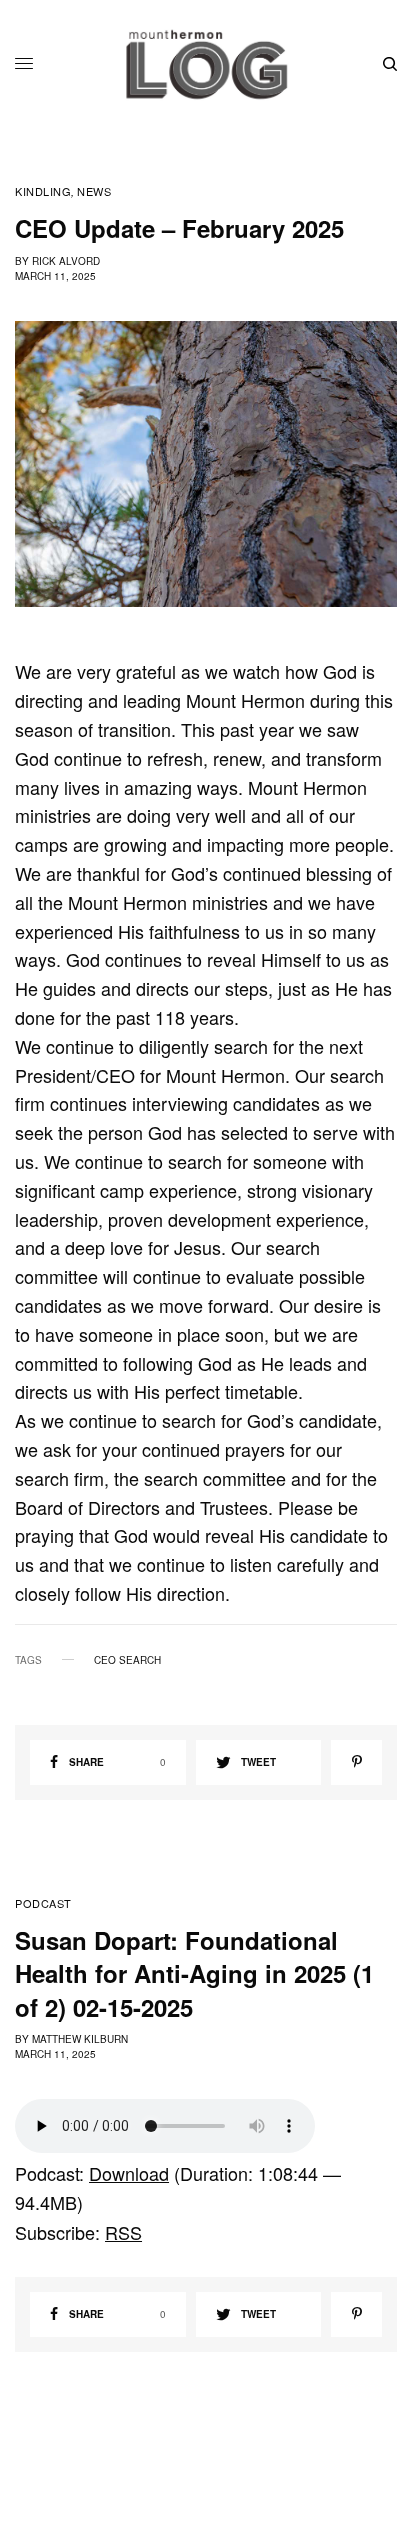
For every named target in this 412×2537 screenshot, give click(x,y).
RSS (123, 2232)
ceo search (127, 1660)
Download (129, 2173)
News (94, 191)
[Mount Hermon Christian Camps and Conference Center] (206, 64)
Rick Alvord (66, 261)
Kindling (43, 191)
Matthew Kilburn (80, 2039)
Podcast (43, 1903)
